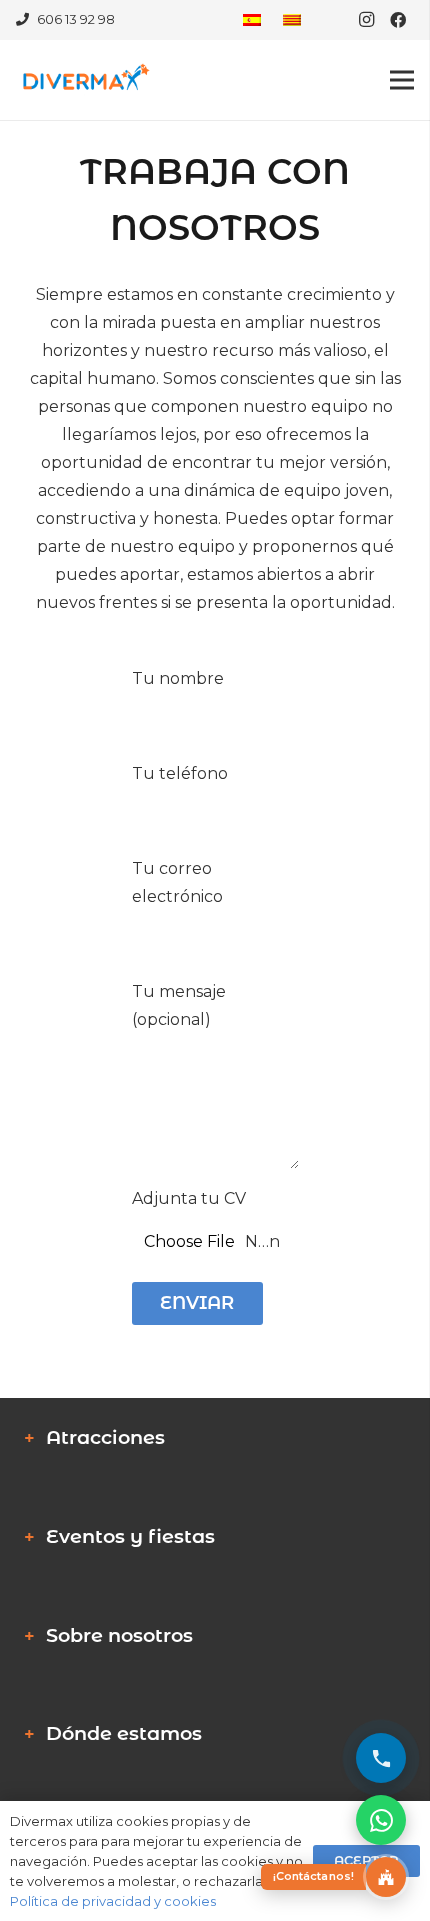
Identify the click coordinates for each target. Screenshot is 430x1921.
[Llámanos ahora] (381, 1758)
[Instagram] (366, 20)
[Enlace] (84, 80)
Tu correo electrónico (177, 882)
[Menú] (402, 80)
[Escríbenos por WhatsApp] (381, 1820)
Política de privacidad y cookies (113, 1901)
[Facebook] (398, 20)
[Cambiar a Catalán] (295, 19)
